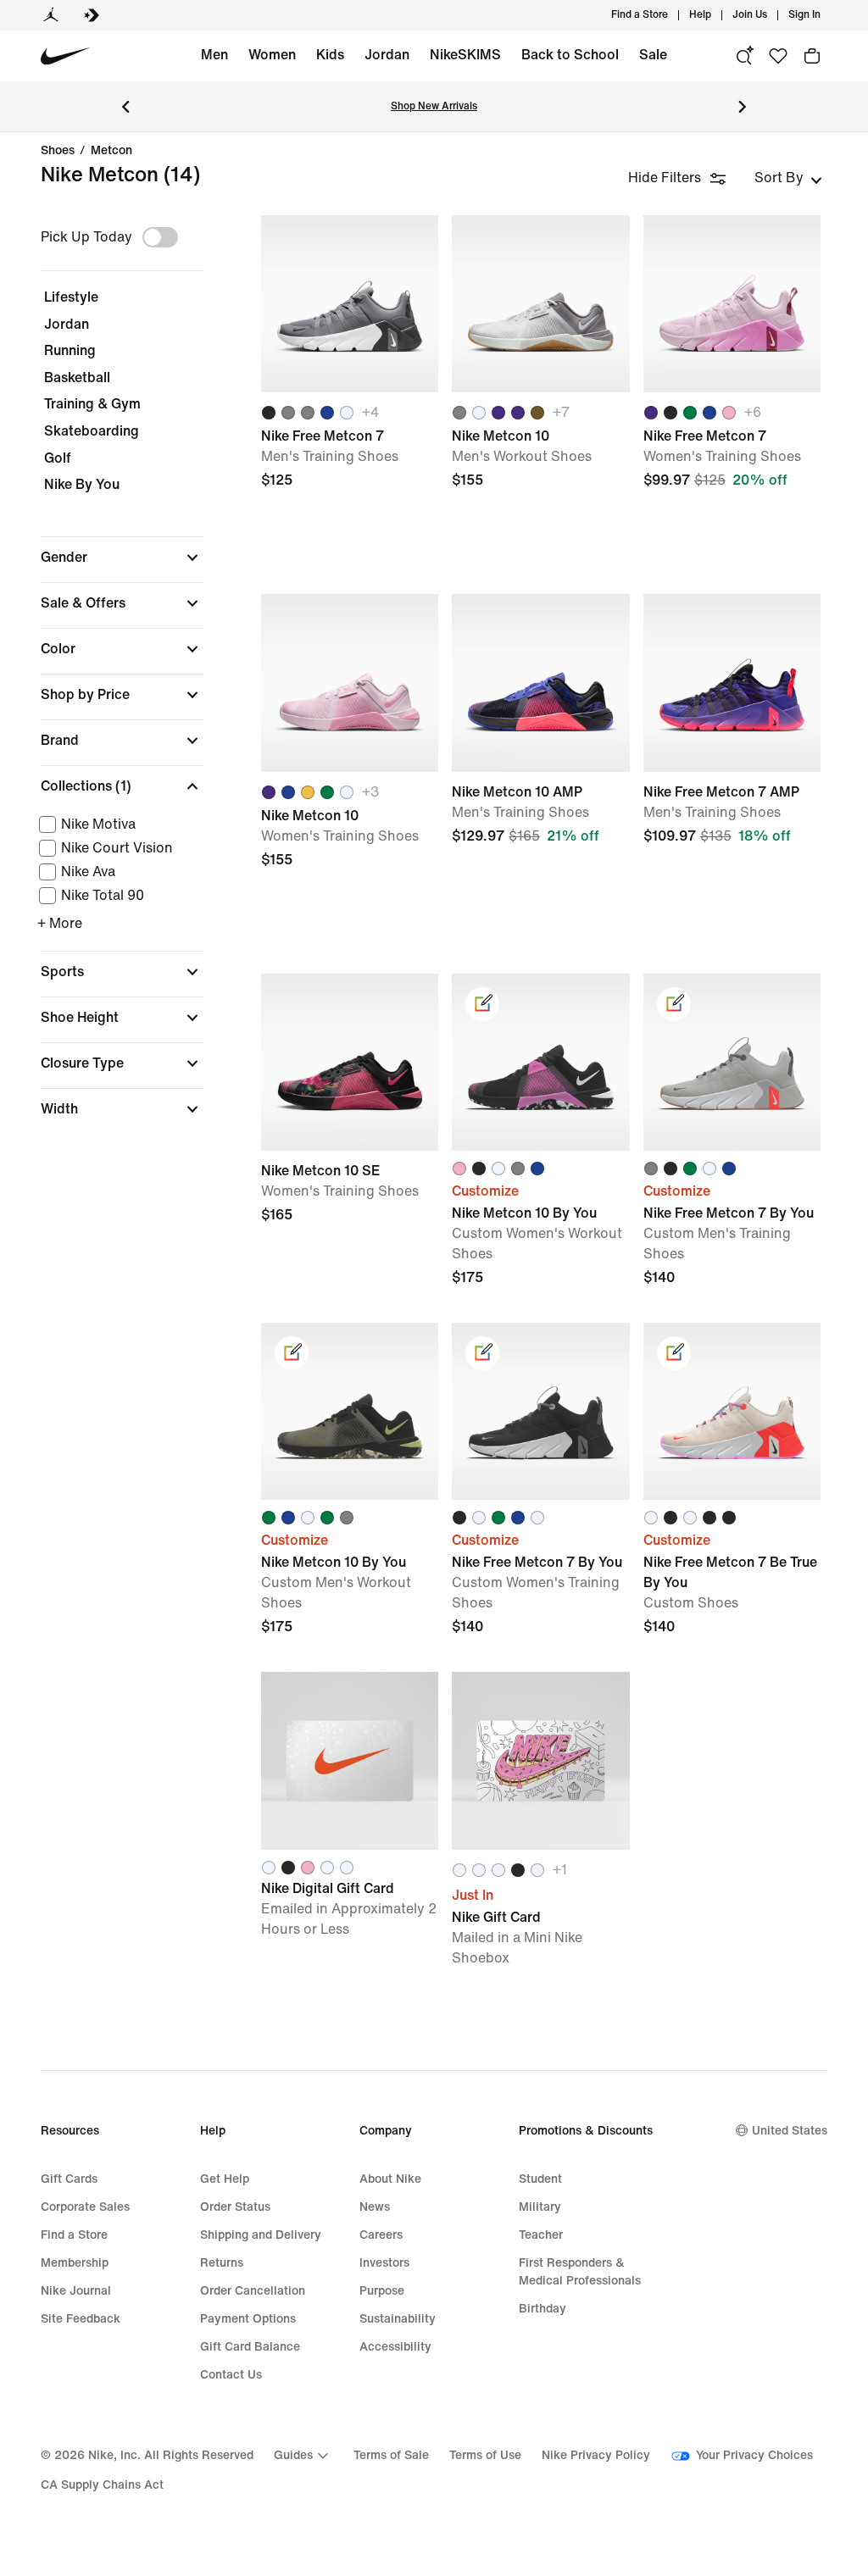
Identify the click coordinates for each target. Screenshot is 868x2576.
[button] (122, 558)
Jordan (387, 55)
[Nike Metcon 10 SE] (350, 1062)
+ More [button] (60, 923)
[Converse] (92, 15)
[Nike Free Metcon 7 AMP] (732, 683)
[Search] (744, 56)
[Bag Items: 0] (812, 56)
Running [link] (70, 350)
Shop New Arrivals (434, 106)
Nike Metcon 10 (540, 397)
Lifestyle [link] (71, 297)
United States (790, 2131)
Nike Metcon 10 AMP (540, 776)
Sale (653, 55)
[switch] (160, 237)
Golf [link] (58, 458)
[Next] (743, 107)
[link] (482, 1004)
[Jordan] (51, 15)
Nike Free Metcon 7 (350, 397)
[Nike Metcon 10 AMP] (540, 683)
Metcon (111, 151)
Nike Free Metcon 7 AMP (732, 776)
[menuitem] (716, 15)
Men (214, 55)
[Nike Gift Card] (540, 1760)
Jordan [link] (67, 324)
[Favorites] (778, 56)
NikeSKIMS (465, 55)
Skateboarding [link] (92, 431)
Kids (330, 55)
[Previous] (125, 107)
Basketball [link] (77, 378)
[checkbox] (119, 824)
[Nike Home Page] (66, 56)
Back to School (570, 55)
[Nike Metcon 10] (540, 304)
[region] (110, 681)
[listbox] (788, 178)
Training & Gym (92, 404)
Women (272, 55)
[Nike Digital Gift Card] (350, 1760)
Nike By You (82, 484)
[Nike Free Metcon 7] (350, 304)
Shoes (58, 151)
